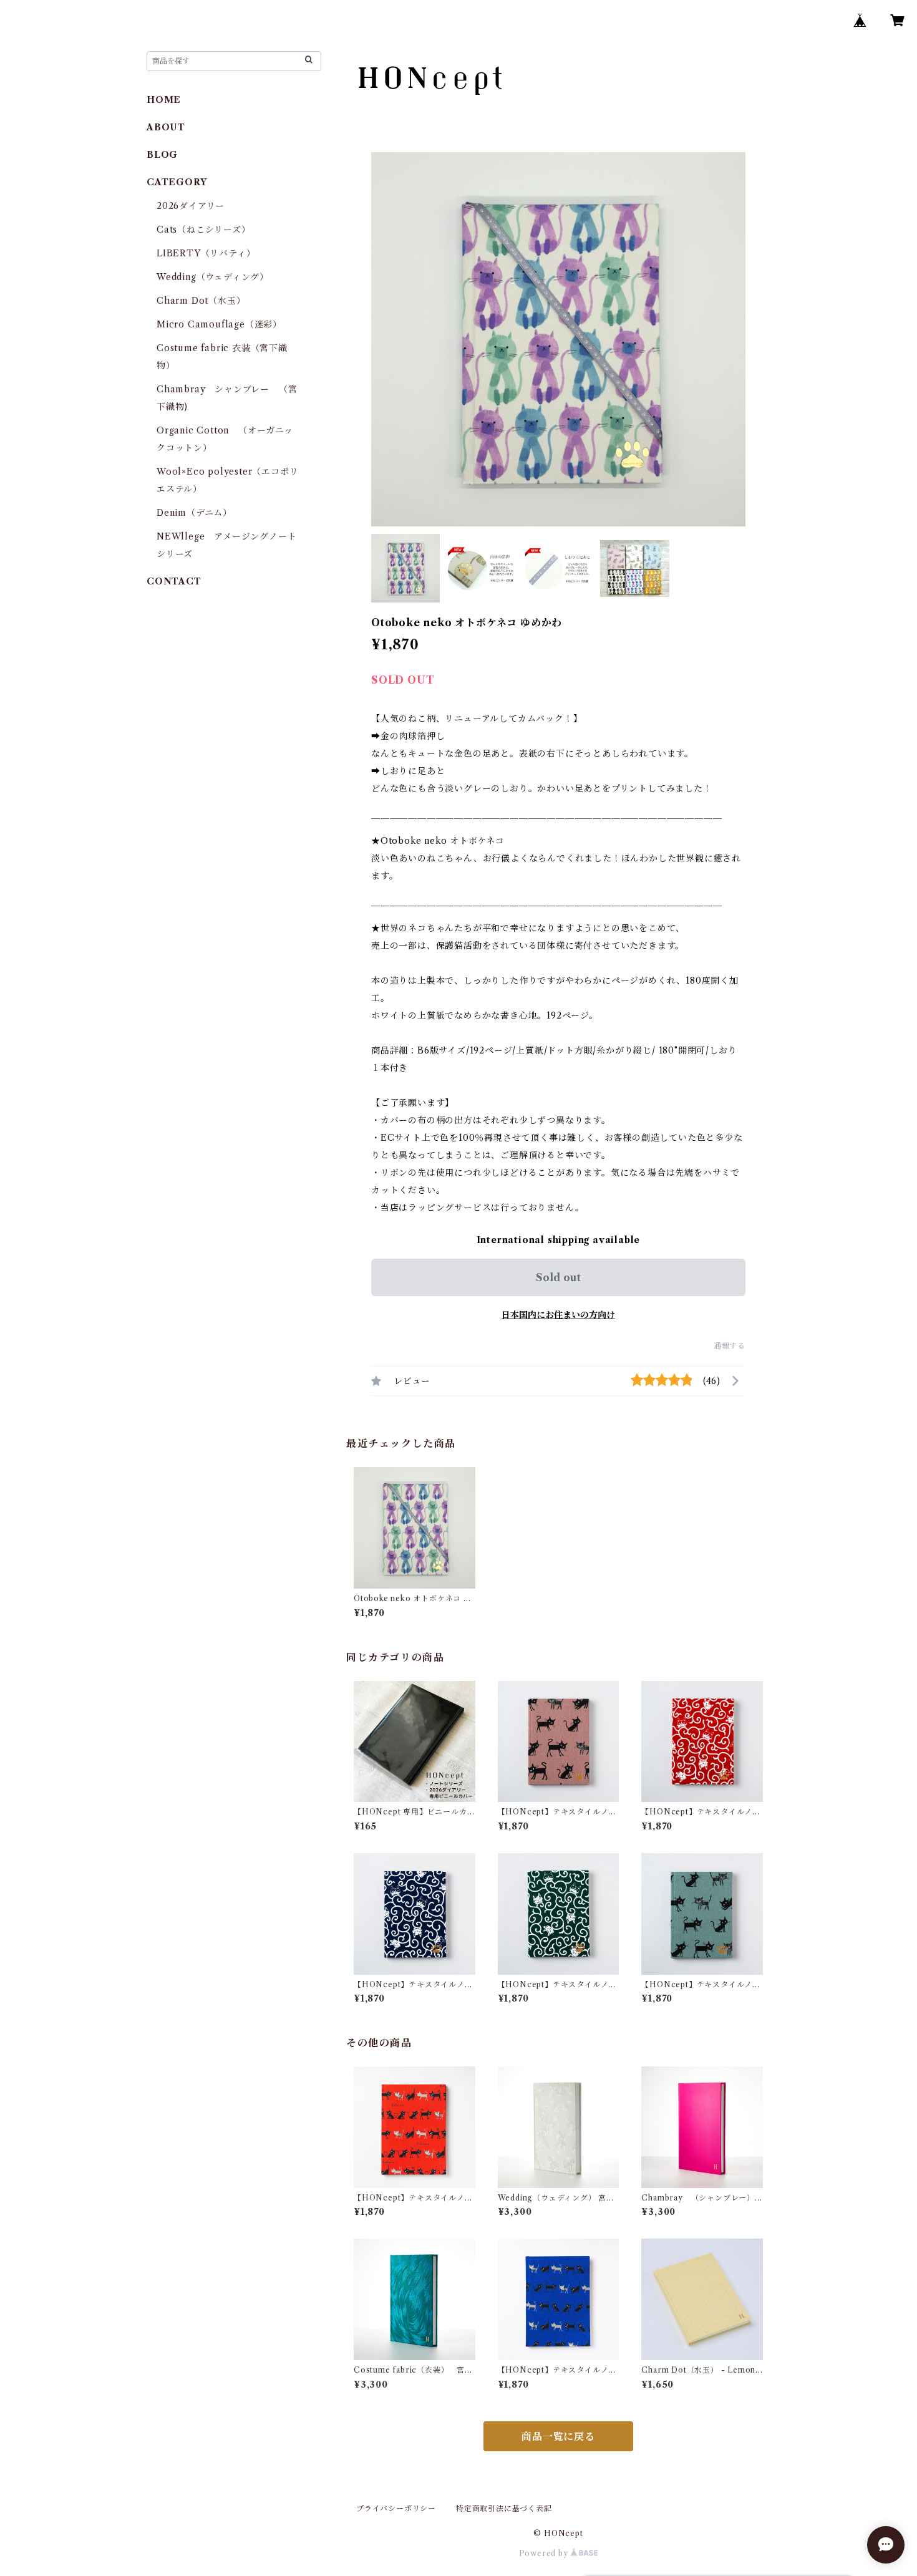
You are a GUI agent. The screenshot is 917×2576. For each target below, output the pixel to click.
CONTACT (174, 581)
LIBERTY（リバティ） (206, 253)
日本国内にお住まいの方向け (558, 1315)
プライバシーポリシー (396, 2508)
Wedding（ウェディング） (213, 277)
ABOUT (166, 127)
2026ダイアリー (191, 206)
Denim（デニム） (194, 513)
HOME (164, 100)
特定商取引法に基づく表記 (504, 2508)
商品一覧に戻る (558, 2436)
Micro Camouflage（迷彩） (219, 324)
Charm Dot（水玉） (201, 301)
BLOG (162, 155)
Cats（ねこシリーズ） (204, 230)
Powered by (545, 2553)
